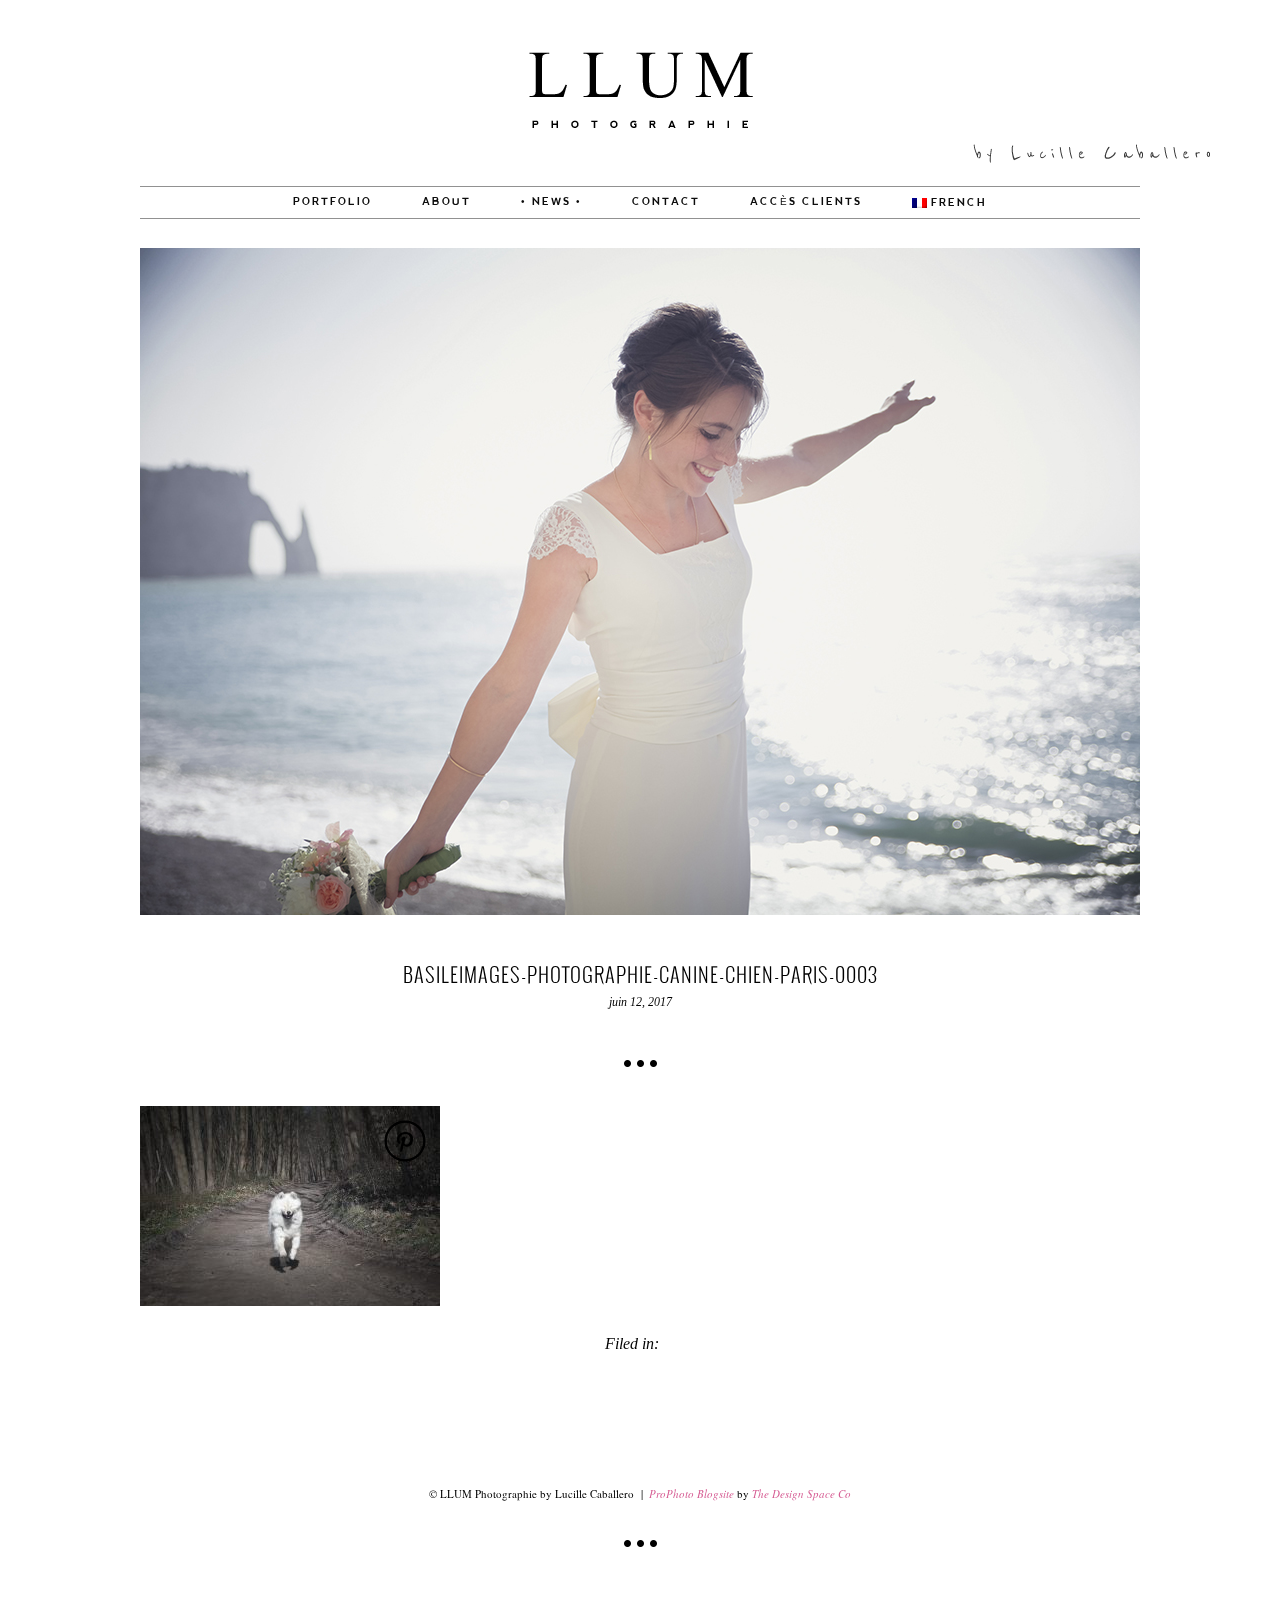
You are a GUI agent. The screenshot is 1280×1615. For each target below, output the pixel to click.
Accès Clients (806, 202)
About (446, 202)
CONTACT (666, 202)
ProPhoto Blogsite (691, 1493)
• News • (551, 202)
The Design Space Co (801, 1493)
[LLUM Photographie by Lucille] (640, 181)
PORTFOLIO (332, 202)
